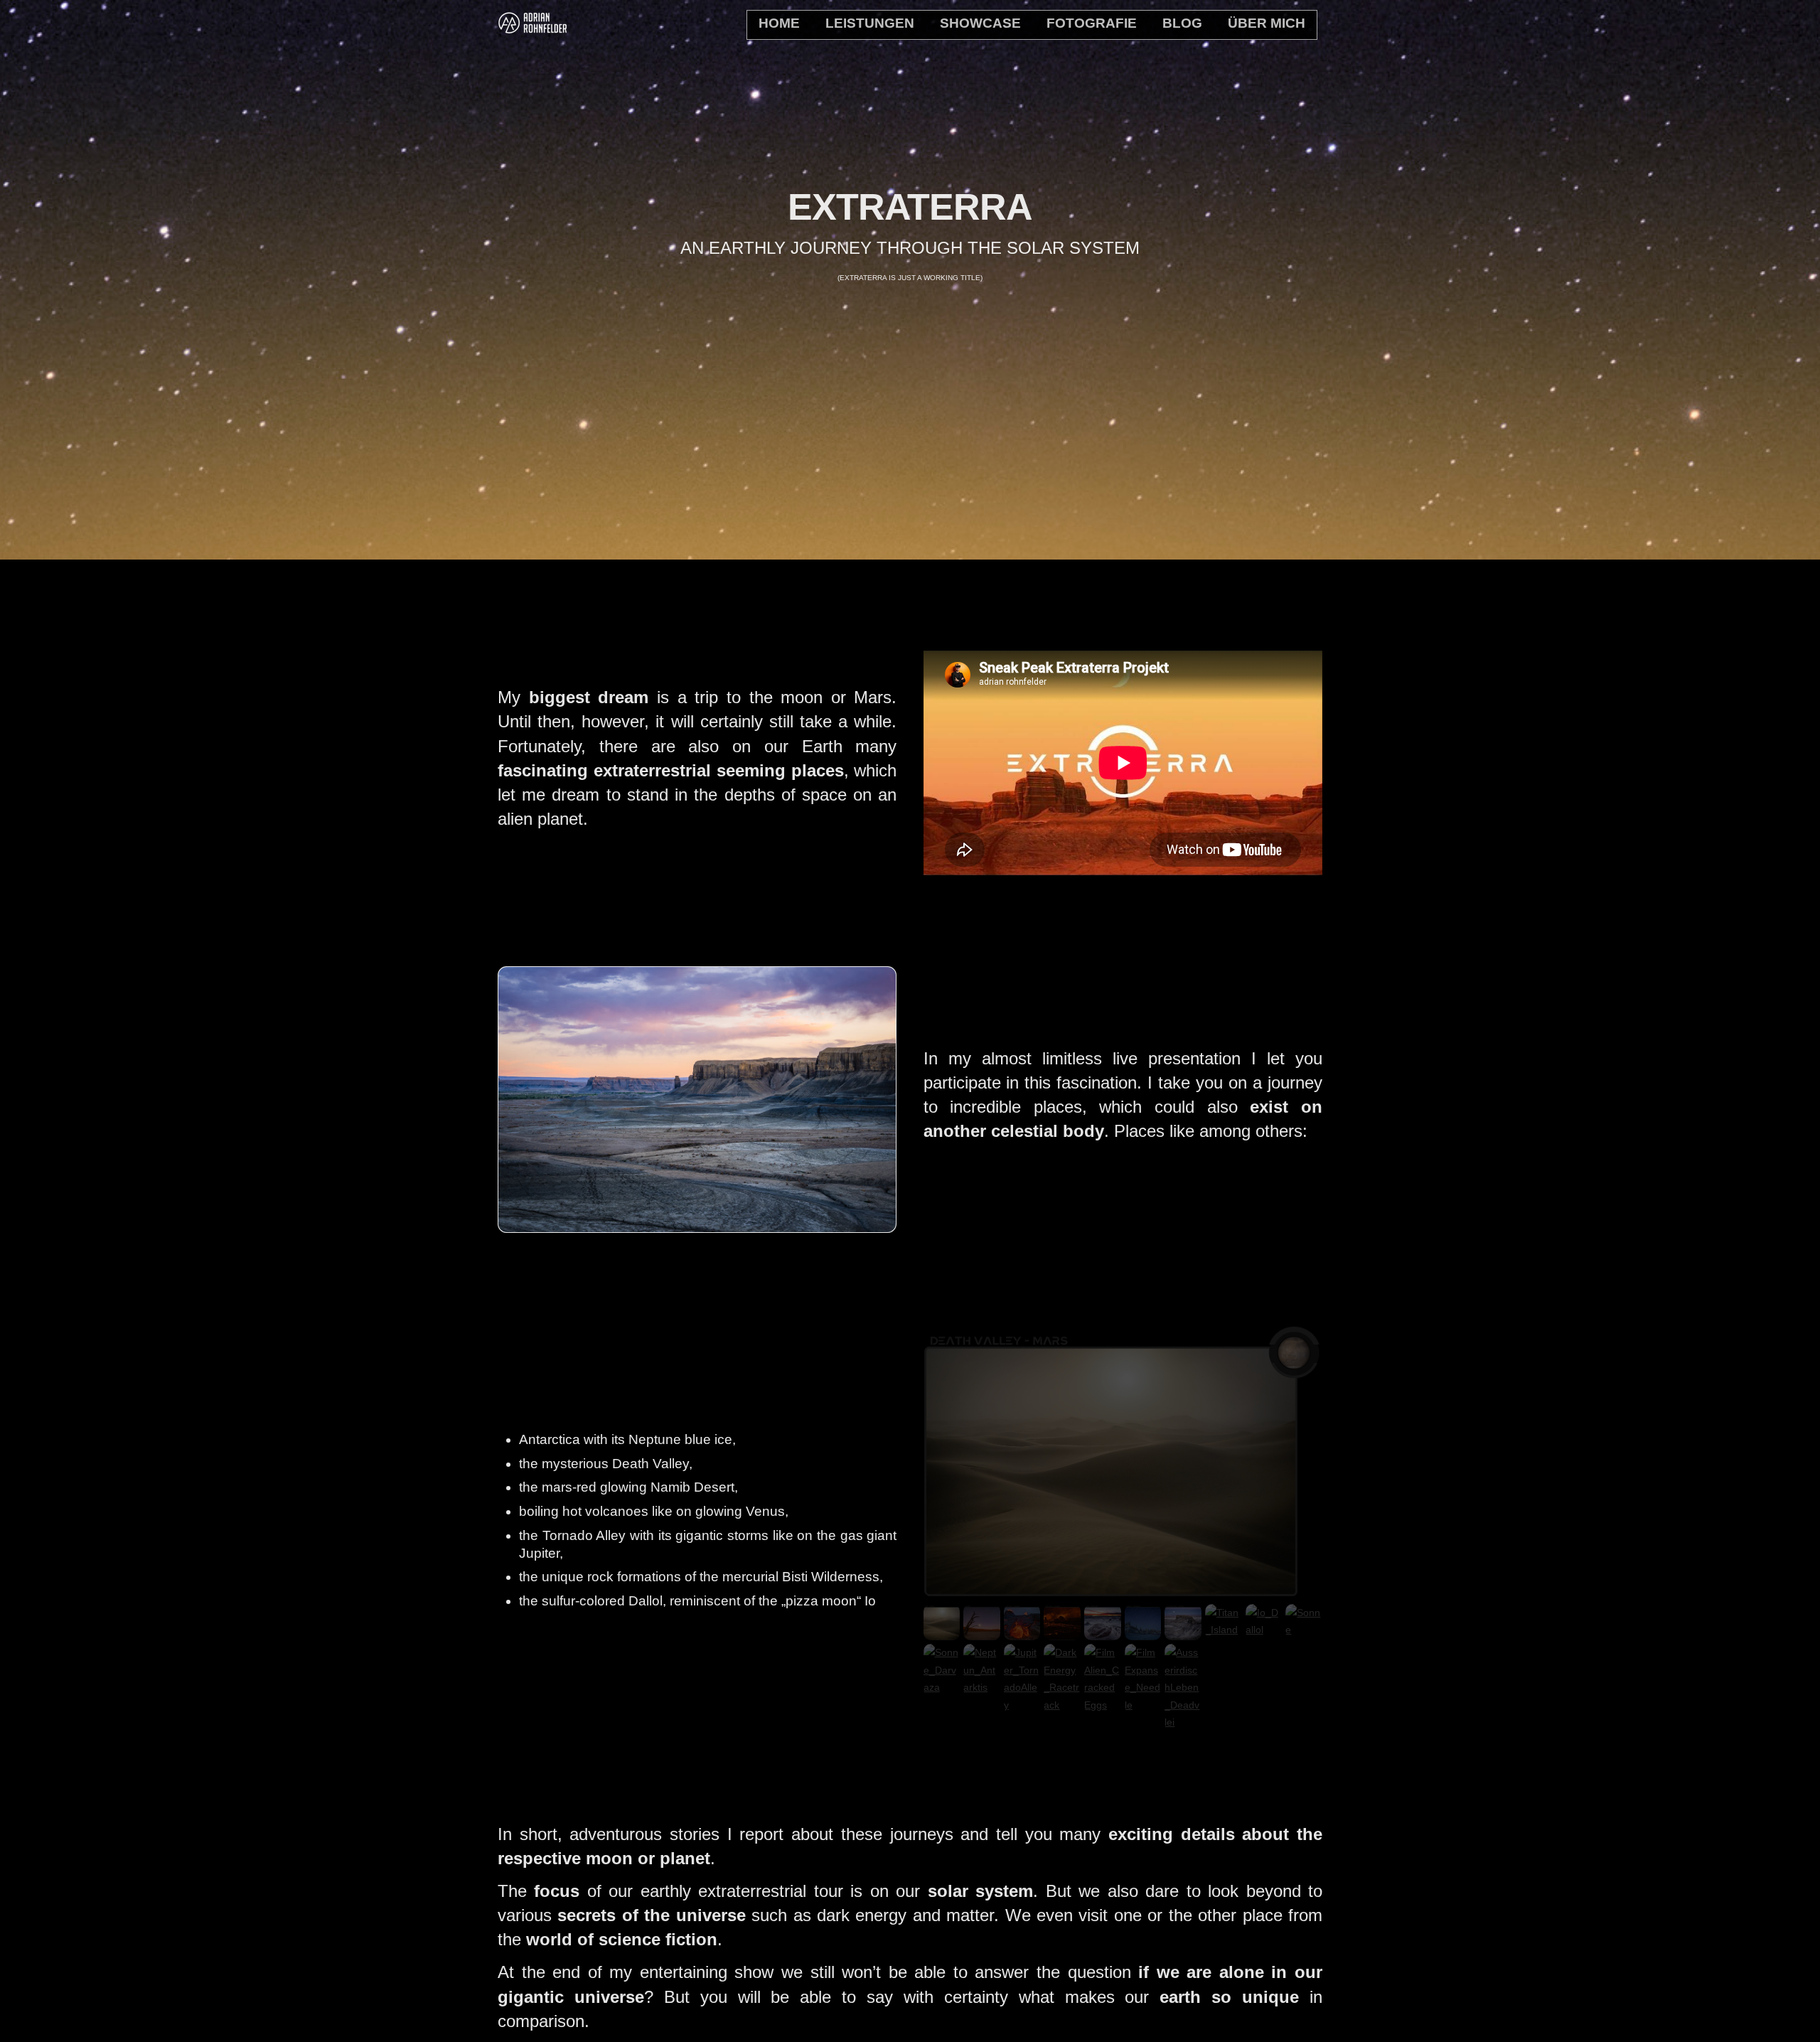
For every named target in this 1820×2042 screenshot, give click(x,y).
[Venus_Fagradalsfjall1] (1062, 1632)
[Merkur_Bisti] (1143, 1632)
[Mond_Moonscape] (1183, 1632)
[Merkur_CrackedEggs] (1103, 1632)
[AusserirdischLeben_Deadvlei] (1183, 1722)
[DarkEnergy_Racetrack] (1062, 1705)
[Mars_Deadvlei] (982, 1632)
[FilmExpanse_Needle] (1143, 1705)
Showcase (980, 23)
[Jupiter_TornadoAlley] (1022, 1705)
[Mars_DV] (942, 1632)
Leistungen (870, 23)
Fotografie (1092, 23)
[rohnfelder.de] (533, 28)
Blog (1182, 23)
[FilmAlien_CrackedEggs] (1103, 1705)
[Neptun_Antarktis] (982, 1687)
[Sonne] (1304, 1630)
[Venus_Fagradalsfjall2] (1022, 1632)
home (779, 23)
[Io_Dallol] (1264, 1630)
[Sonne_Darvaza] (942, 1687)
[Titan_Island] (1224, 1630)
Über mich (1267, 23)
